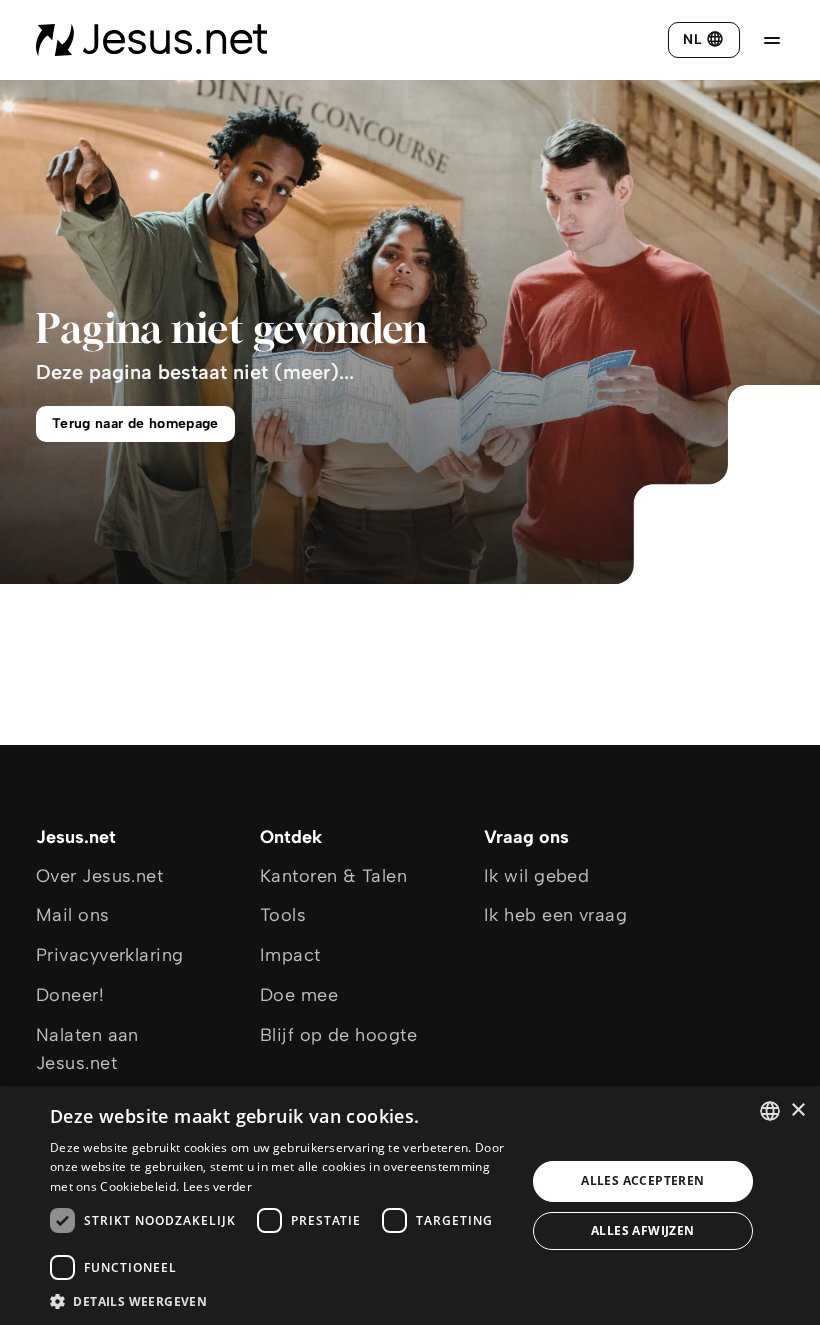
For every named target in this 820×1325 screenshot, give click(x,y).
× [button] (797, 1110)
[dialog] (410, 1205)
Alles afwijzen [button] (643, 1230)
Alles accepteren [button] (642, 1180)
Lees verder (217, 1186)
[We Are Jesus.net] (151, 40)
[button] (281, 1300)
